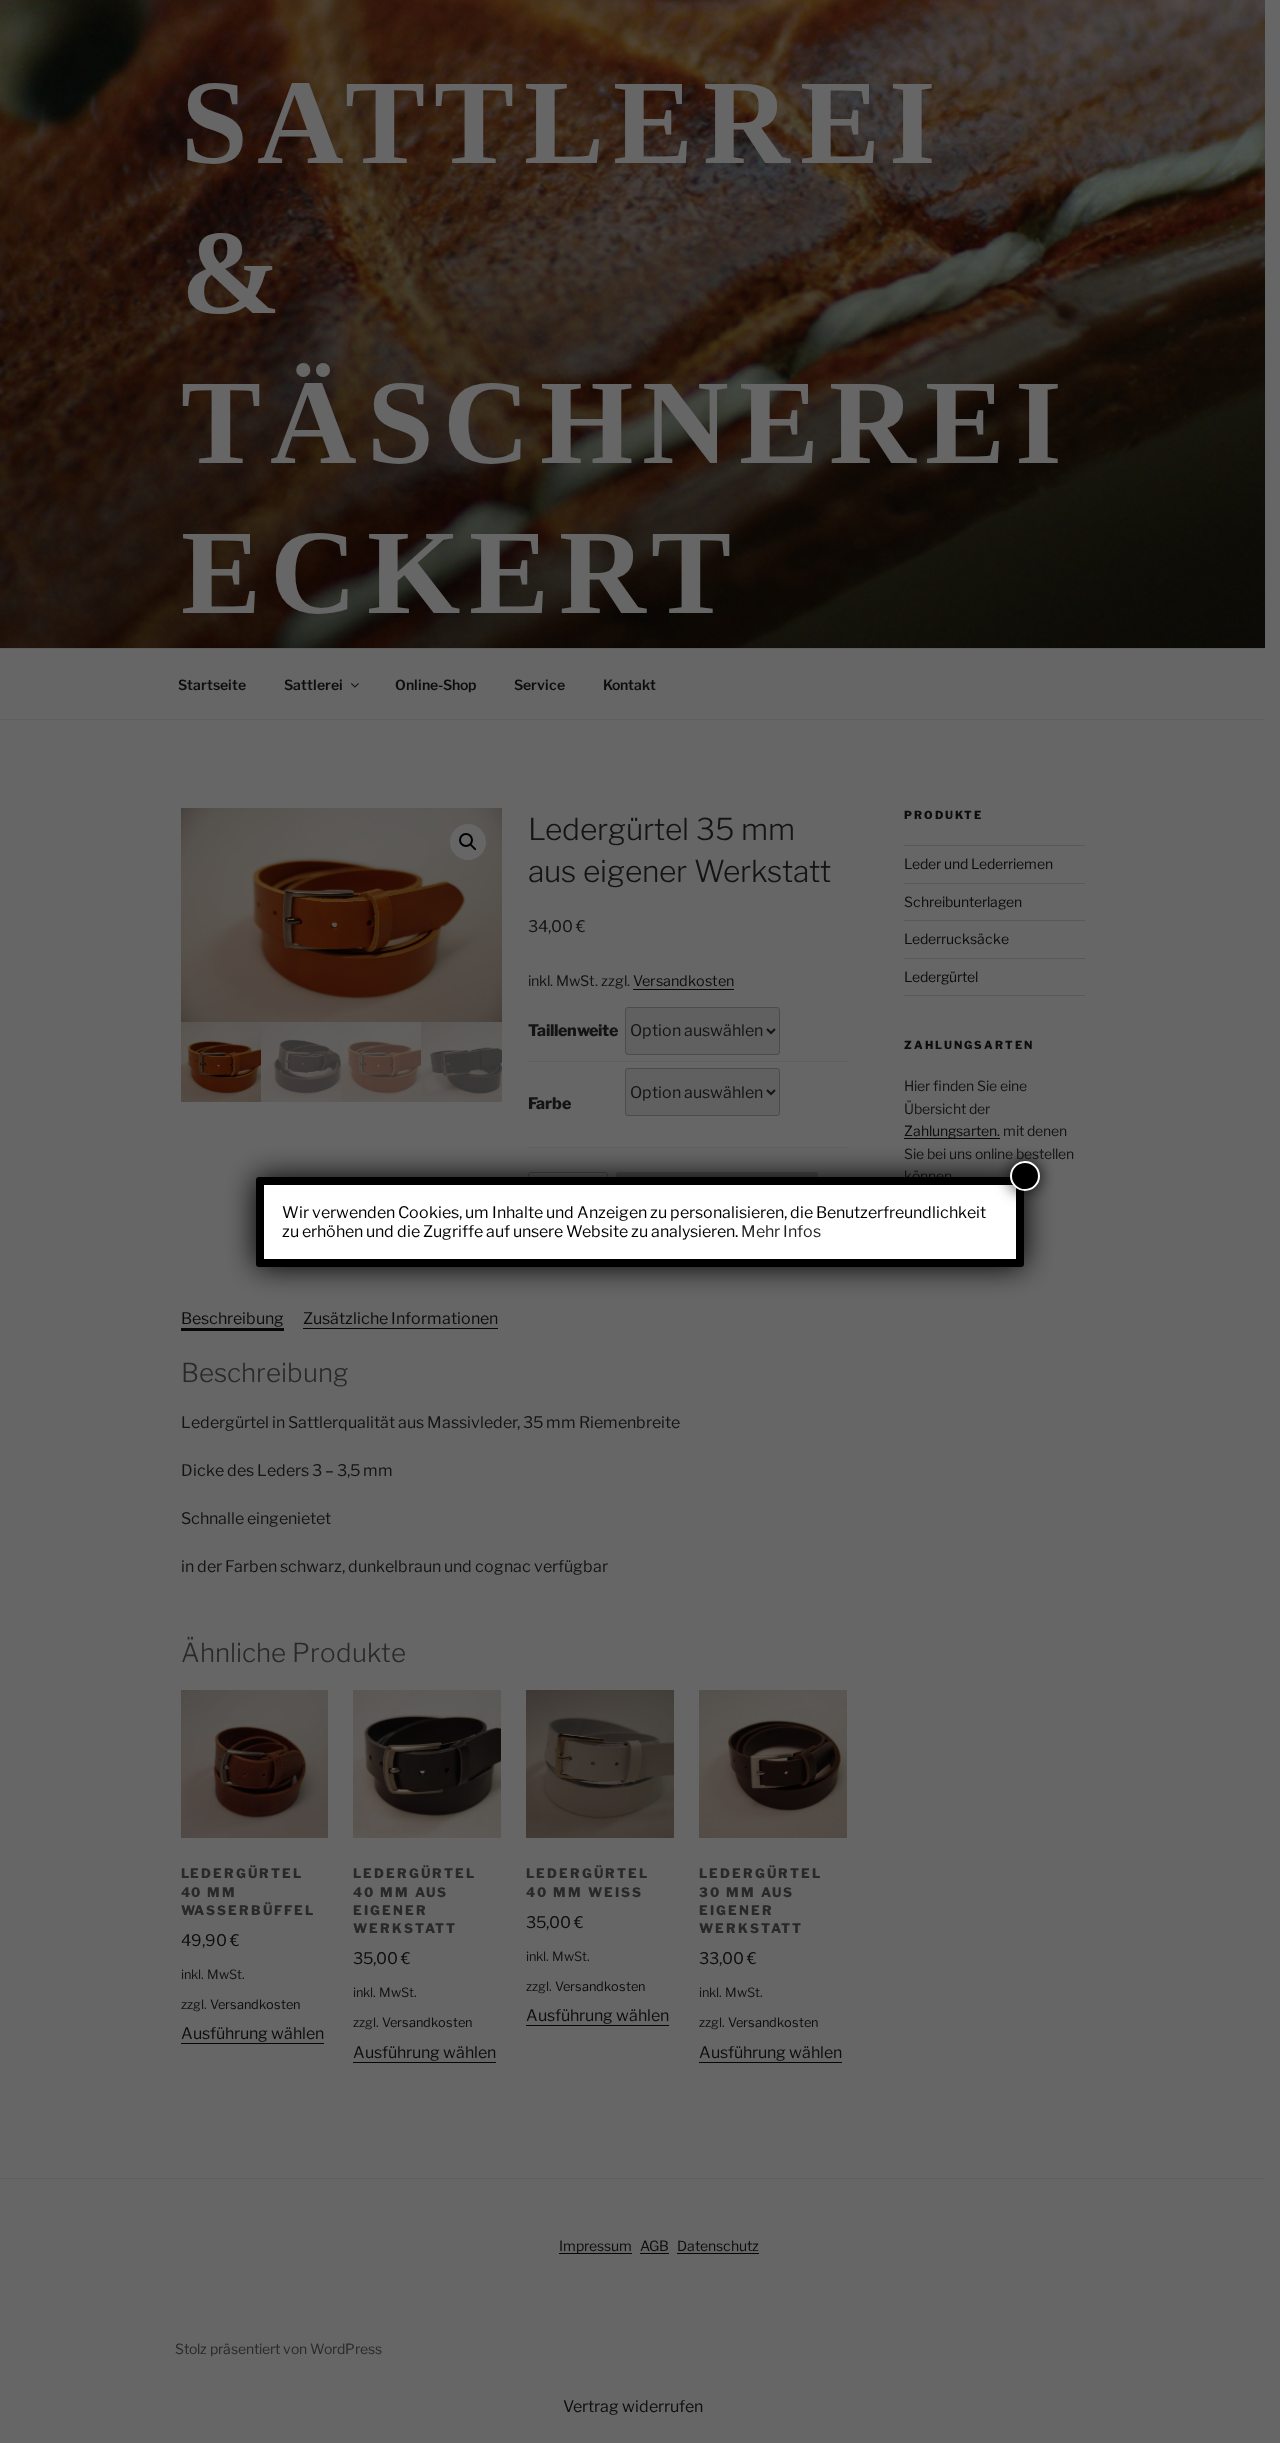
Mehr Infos (781, 1231)
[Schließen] (1025, 1176)
